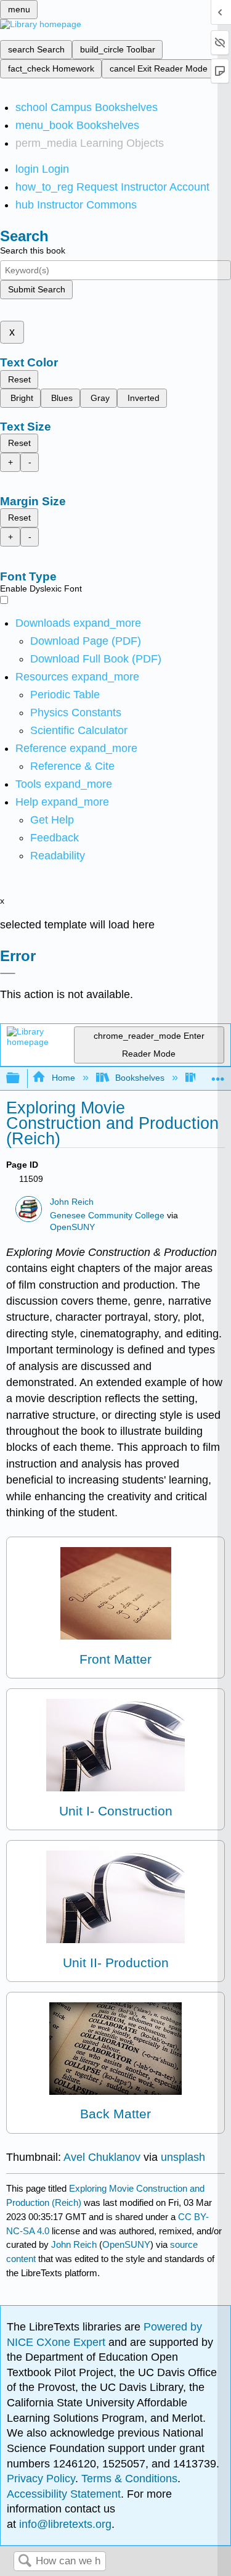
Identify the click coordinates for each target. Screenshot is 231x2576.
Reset (19, 379)
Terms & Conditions (129, 2479)
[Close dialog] (8, 973)
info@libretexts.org (64, 2524)
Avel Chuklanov (102, 2157)
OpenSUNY (72, 1227)
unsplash (183, 2157)
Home (63, 1078)
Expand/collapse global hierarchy (21, 1079)
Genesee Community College (107, 1216)
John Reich (72, 1202)
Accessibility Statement (64, 2494)
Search (25, 2562)
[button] (55, 838)
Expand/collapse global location (218, 1075)
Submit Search (37, 289)
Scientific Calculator (79, 730)
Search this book (33, 250)
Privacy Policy (41, 2479)
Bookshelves (140, 1078)
